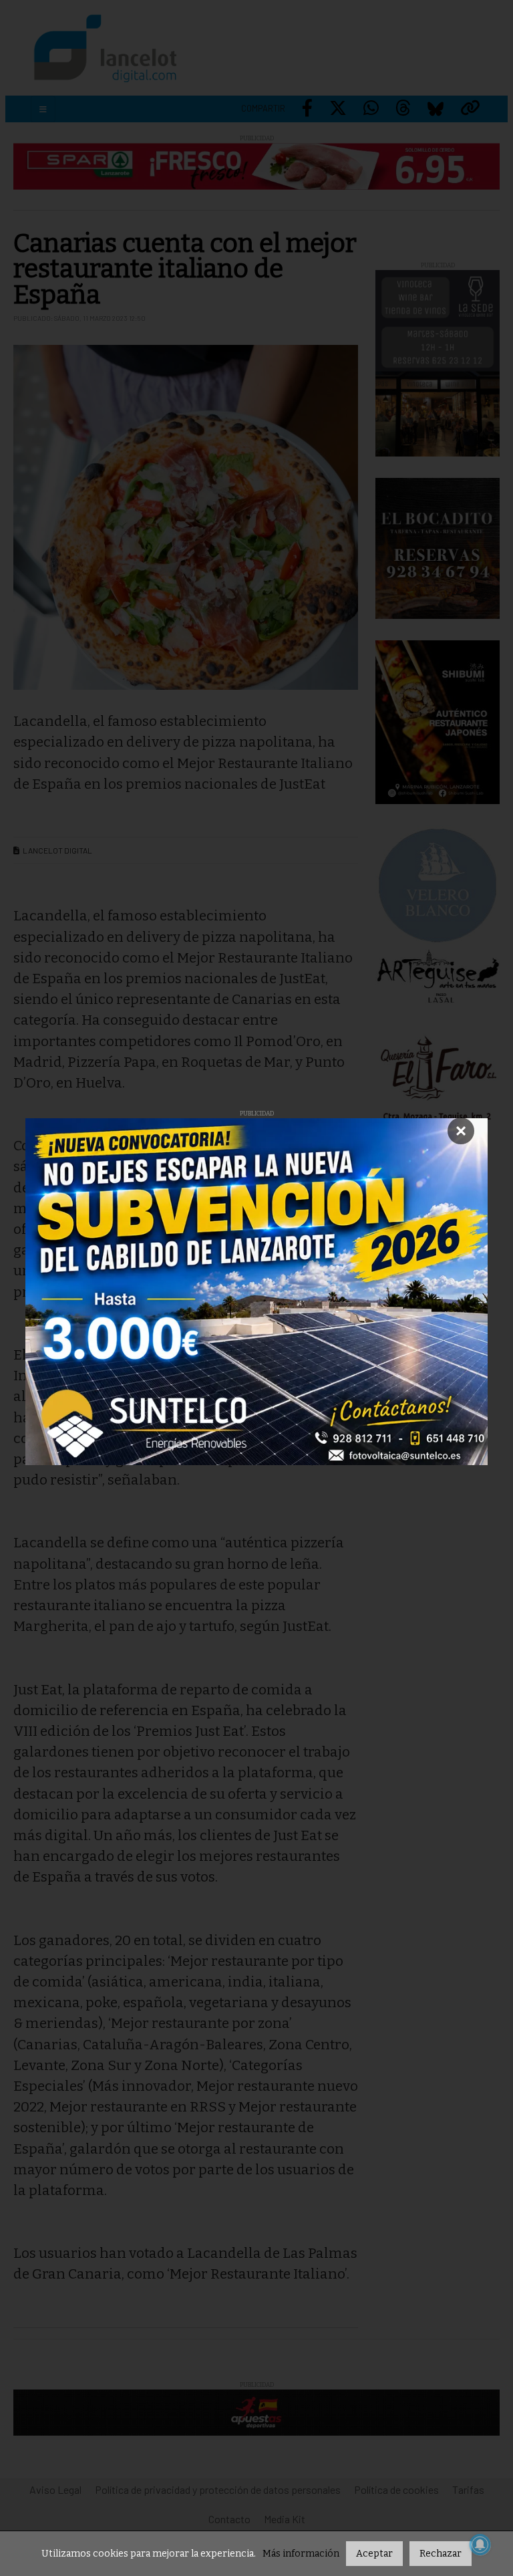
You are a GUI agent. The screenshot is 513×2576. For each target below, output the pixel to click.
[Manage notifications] (480, 2545)
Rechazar (441, 2554)
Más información (301, 2554)
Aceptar (374, 2554)
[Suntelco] (256, 1291)
